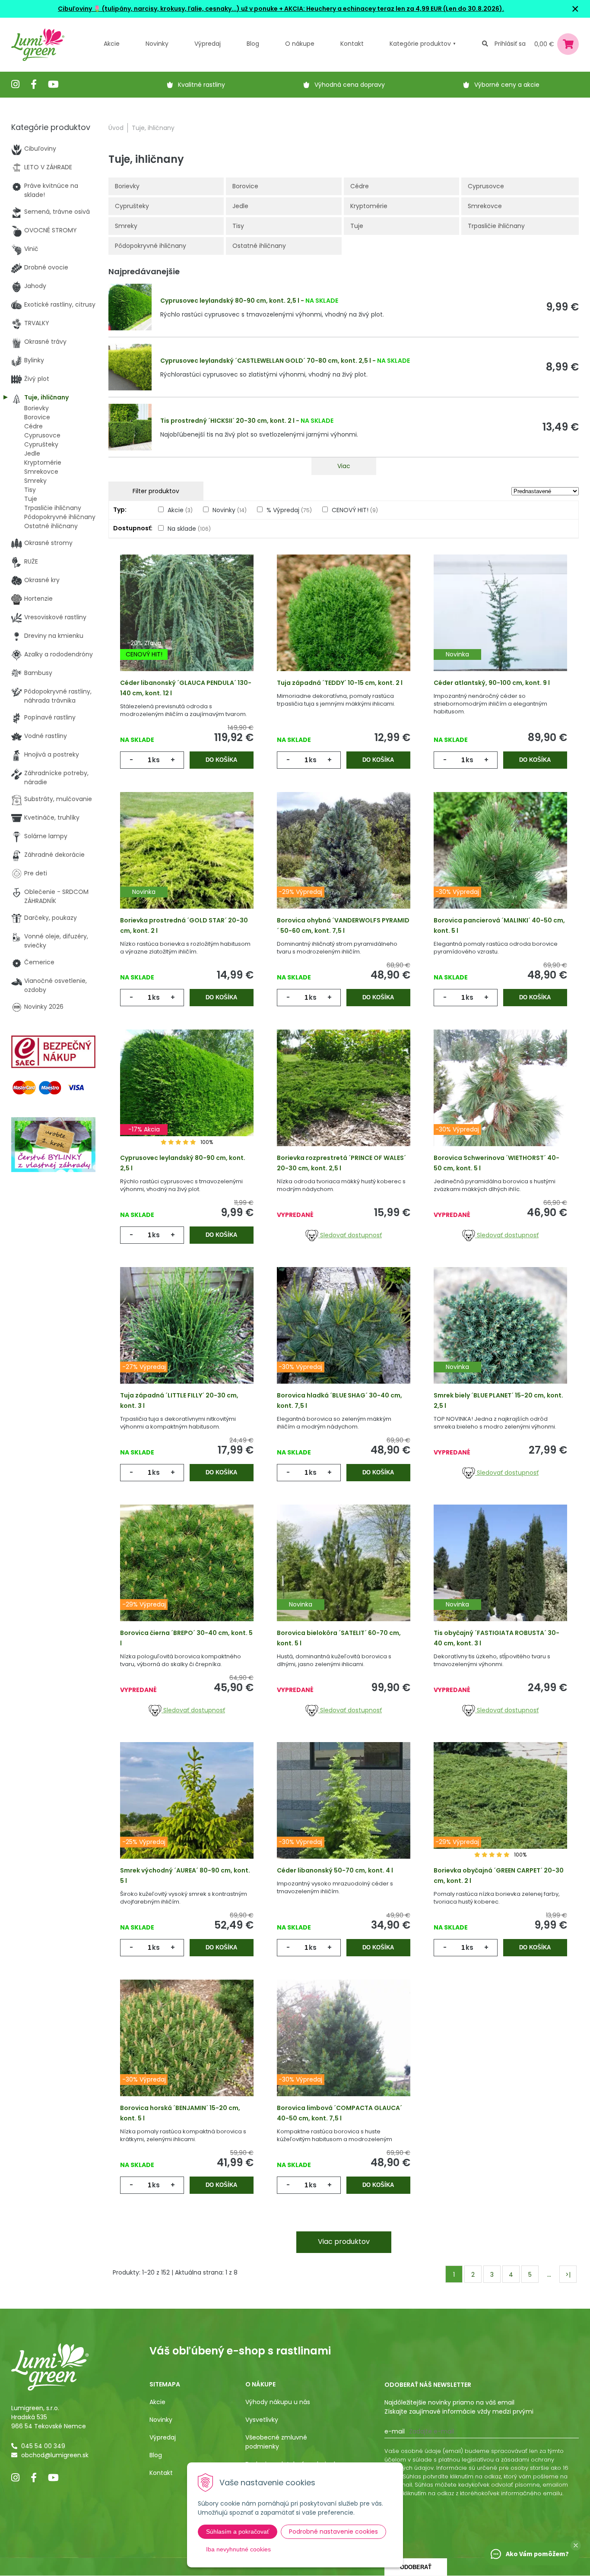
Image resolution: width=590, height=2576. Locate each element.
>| (568, 2275)
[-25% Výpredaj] (187, 1814)
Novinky (157, 44)
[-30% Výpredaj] (500, 864)
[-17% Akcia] (187, 1101)
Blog (156, 2455)
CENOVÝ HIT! (355, 510)
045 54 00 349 (43, 2446)
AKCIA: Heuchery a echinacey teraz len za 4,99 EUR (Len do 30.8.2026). (393, 9)
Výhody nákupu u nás (278, 2402)
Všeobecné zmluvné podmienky (276, 2442)
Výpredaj (208, 44)
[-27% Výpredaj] (187, 1339)
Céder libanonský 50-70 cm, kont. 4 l (335, 1870)
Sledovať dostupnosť (350, 1235)
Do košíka (221, 760)
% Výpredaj (289, 510)
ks (156, 760)
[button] (576, 2545)
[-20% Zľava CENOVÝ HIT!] (187, 626)
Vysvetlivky (262, 2420)
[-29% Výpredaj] (344, 864)
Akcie (112, 44)
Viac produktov (344, 2242)
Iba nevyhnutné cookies (238, 2549)
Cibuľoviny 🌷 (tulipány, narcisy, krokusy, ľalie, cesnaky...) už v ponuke (168, 9)
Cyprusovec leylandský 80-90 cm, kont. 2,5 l (230, 301)
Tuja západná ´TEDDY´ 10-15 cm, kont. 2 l (340, 683)
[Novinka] (500, 626)
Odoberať (416, 2567)
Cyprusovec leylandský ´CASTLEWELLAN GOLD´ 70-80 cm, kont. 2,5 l (266, 361)
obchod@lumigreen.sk (55, 2455)
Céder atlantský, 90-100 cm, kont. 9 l (492, 683)
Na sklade (189, 529)
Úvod (116, 128)
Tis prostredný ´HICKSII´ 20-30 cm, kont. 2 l (227, 421)
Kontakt (161, 2473)
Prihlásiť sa (510, 44)
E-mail (395, 2431)
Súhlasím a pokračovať (238, 2532)
